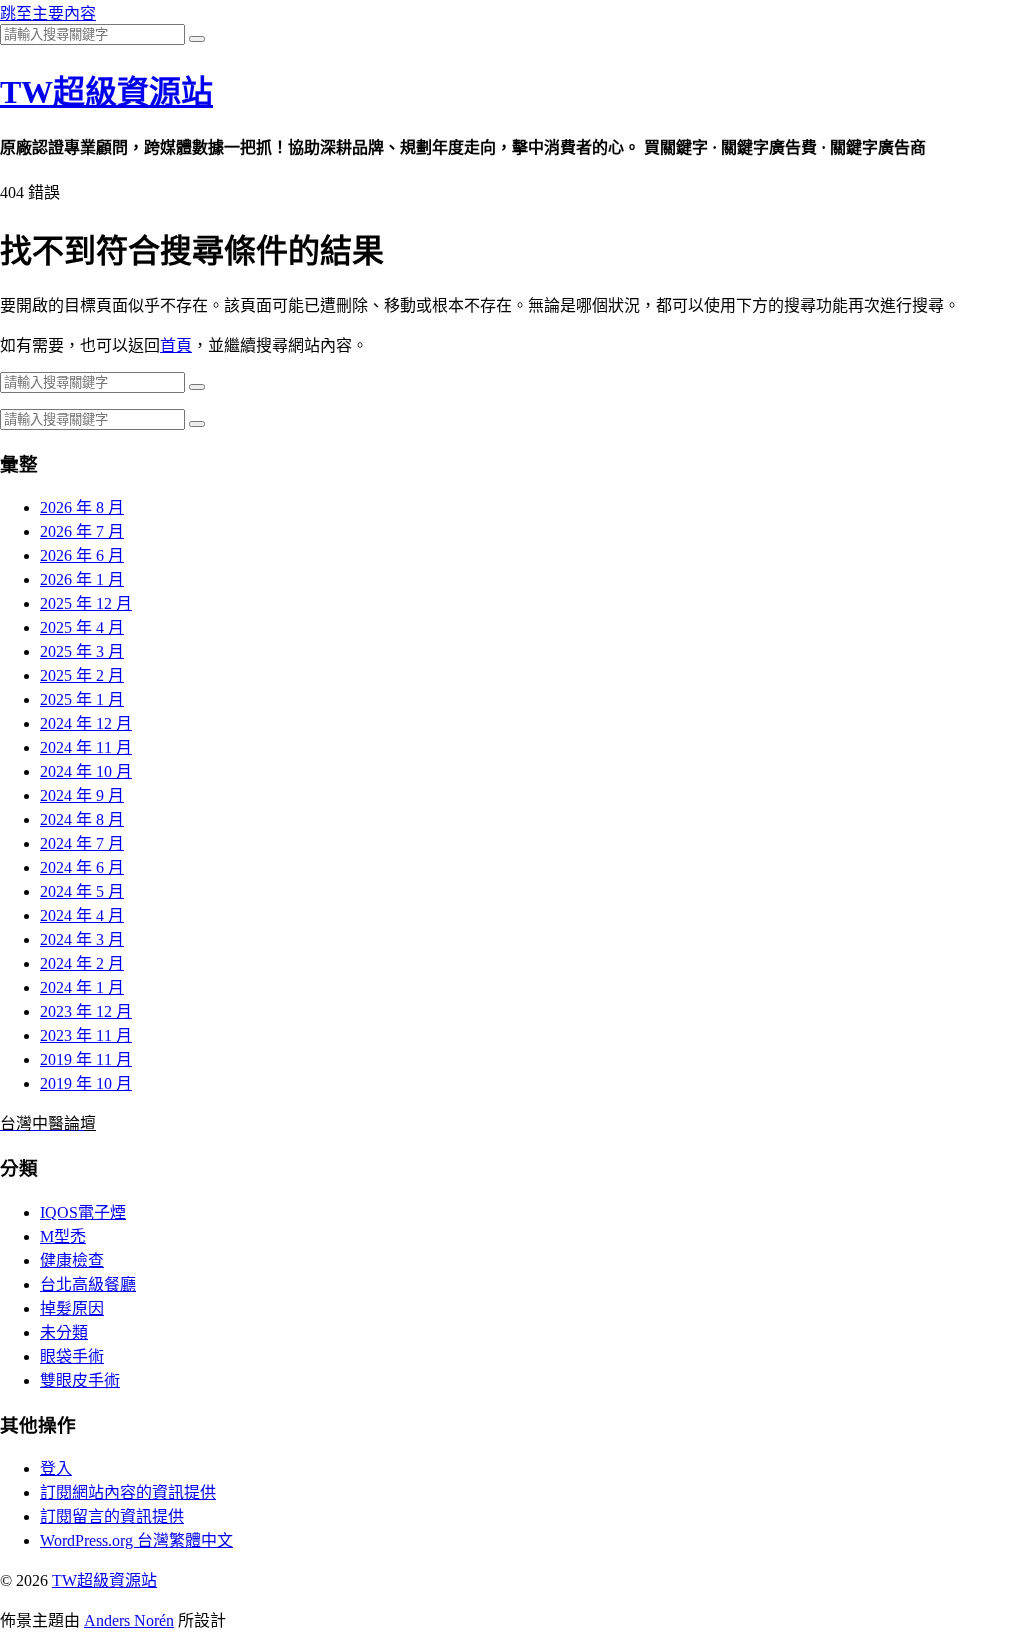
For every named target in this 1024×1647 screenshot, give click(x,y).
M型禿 (63, 1236)
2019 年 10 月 (86, 1083)
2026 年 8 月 (82, 507)
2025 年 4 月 (82, 627)
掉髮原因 (72, 1308)
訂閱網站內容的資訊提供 (128, 1492)
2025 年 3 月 (82, 651)
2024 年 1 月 (82, 987)
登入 (56, 1468)
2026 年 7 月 (82, 531)
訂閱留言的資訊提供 (112, 1516)
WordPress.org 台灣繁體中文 (136, 1540)
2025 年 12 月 (86, 603)
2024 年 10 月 (86, 771)
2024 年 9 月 (82, 795)
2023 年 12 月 (86, 1011)
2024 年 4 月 (82, 915)
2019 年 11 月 (86, 1059)
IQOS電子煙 (83, 1212)
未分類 (64, 1332)
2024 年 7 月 (82, 843)
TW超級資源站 (106, 92)
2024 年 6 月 (82, 867)
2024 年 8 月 (82, 819)
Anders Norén (129, 1620)
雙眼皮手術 (80, 1380)
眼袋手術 (72, 1356)
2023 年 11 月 (86, 1035)
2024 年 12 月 (86, 723)
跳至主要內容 (48, 13)
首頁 (176, 345)
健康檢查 (72, 1260)
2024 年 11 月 (86, 747)
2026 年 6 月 (82, 555)
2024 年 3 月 (82, 939)
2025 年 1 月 (82, 699)
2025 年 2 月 (82, 675)
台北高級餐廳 (88, 1284)
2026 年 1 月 (82, 579)
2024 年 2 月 (82, 963)
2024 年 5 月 (82, 891)
